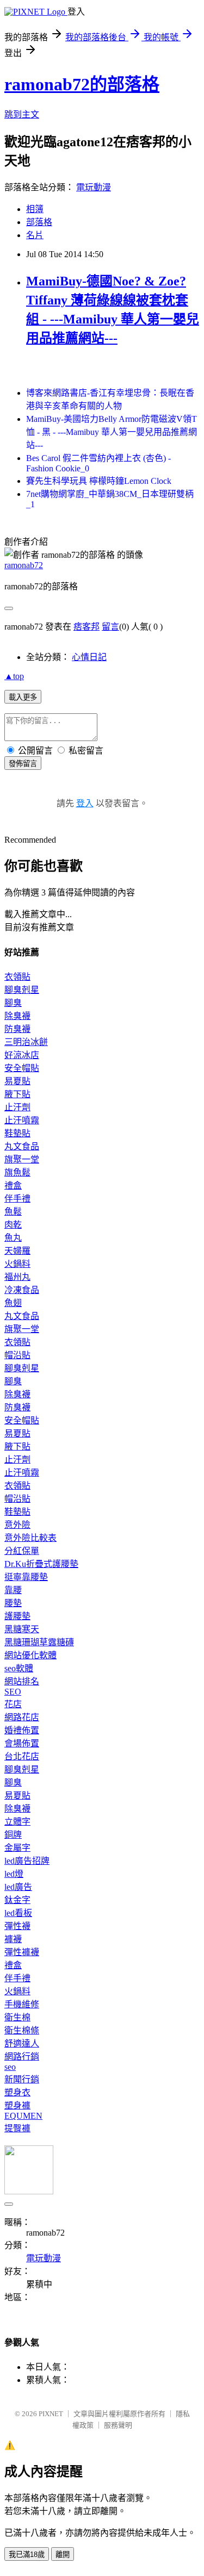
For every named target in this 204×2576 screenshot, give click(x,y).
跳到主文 (22, 114)
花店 (13, 1704)
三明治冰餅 (26, 1042)
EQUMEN (23, 2116)
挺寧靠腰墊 (26, 1577)
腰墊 (13, 1603)
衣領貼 (17, 977)
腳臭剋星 (22, 990)
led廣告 (18, 1887)
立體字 (17, 1822)
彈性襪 (17, 1926)
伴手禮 (17, 1199)
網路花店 (22, 1717)
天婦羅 (17, 1251)
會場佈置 (22, 1743)
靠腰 (13, 1590)
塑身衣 (17, 2092)
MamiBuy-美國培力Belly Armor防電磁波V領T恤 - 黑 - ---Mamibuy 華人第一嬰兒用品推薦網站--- (112, 432)
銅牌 (13, 1835)
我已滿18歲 (27, 2555)
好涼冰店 (22, 1055)
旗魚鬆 (17, 1172)
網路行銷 (22, 2057)
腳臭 (13, 1003)
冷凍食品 (22, 1290)
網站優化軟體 (30, 1655)
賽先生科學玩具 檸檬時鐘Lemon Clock (99, 481)
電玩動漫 (94, 187)
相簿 (35, 209)
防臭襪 (17, 1029)
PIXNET (51, 2414)
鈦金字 (17, 1900)
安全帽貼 (22, 1068)
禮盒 (13, 1186)
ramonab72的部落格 (82, 84)
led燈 (14, 1874)
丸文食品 (22, 1146)
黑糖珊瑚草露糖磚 (39, 1642)
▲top (14, 676)
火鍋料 (17, 1264)
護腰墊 (17, 1616)
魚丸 (13, 1238)
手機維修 (22, 2004)
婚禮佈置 (22, 1730)
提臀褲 (17, 2128)
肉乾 (13, 1225)
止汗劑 (17, 1107)
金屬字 (17, 1848)
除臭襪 (17, 1016)
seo (10, 2067)
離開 (63, 2555)
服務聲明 (118, 2425)
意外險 (17, 1525)
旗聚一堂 (22, 1159)
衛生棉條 (22, 2030)
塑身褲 (17, 2105)
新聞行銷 (22, 2079)
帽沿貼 (17, 1355)
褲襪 (13, 1939)
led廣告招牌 (27, 1861)
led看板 (18, 1913)
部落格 (39, 222)
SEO (13, 1692)
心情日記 (89, 657)
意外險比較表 (30, 1538)
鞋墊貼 (17, 1133)
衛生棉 (17, 2017)
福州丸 (17, 1277)
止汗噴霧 (22, 1120)
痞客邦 (86, 627)
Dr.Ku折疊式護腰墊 (41, 1564)
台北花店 (22, 1756)
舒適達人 (22, 2043)
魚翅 (13, 1303)
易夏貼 (17, 1081)
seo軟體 (19, 1668)
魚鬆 (13, 1212)
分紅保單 (22, 1551)
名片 (35, 235)
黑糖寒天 (22, 1629)
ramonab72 (24, 565)
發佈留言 (23, 764)
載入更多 (23, 697)
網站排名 (22, 1681)
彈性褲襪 (22, 1952)
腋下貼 (17, 1094)
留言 (110, 627)
